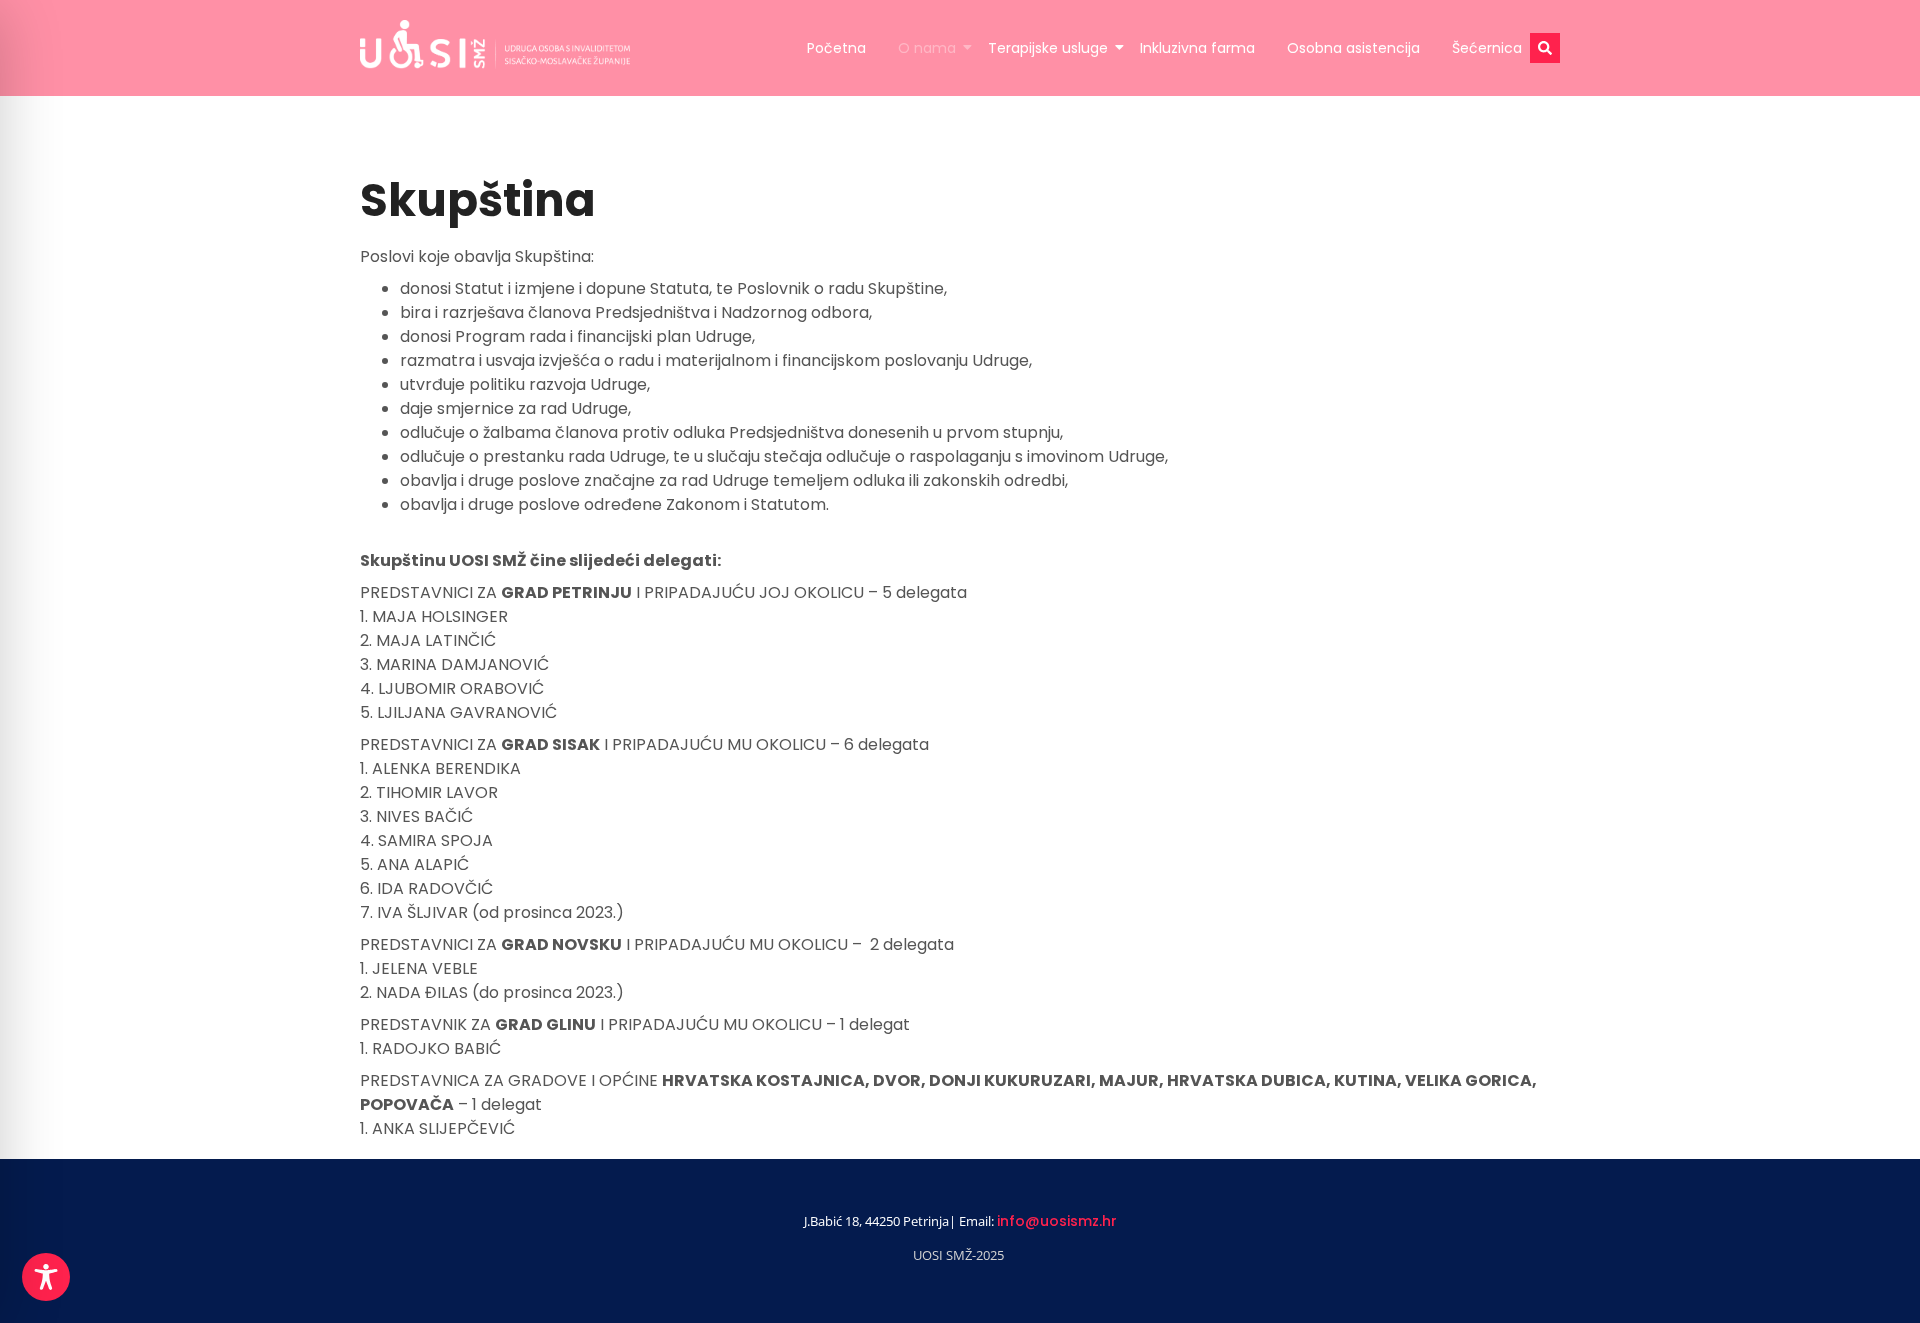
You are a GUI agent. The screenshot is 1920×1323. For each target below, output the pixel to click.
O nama (927, 48)
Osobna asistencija (1353, 48)
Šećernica (1487, 48)
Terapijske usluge (1048, 48)
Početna (836, 48)
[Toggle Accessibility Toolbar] (46, 1277)
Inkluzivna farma (1197, 48)
